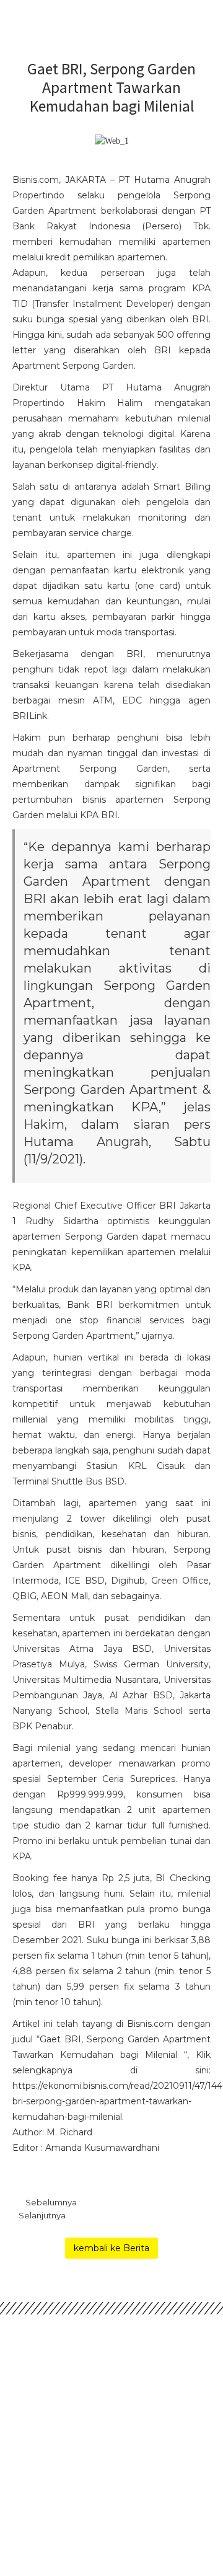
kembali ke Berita (111, 2248)
